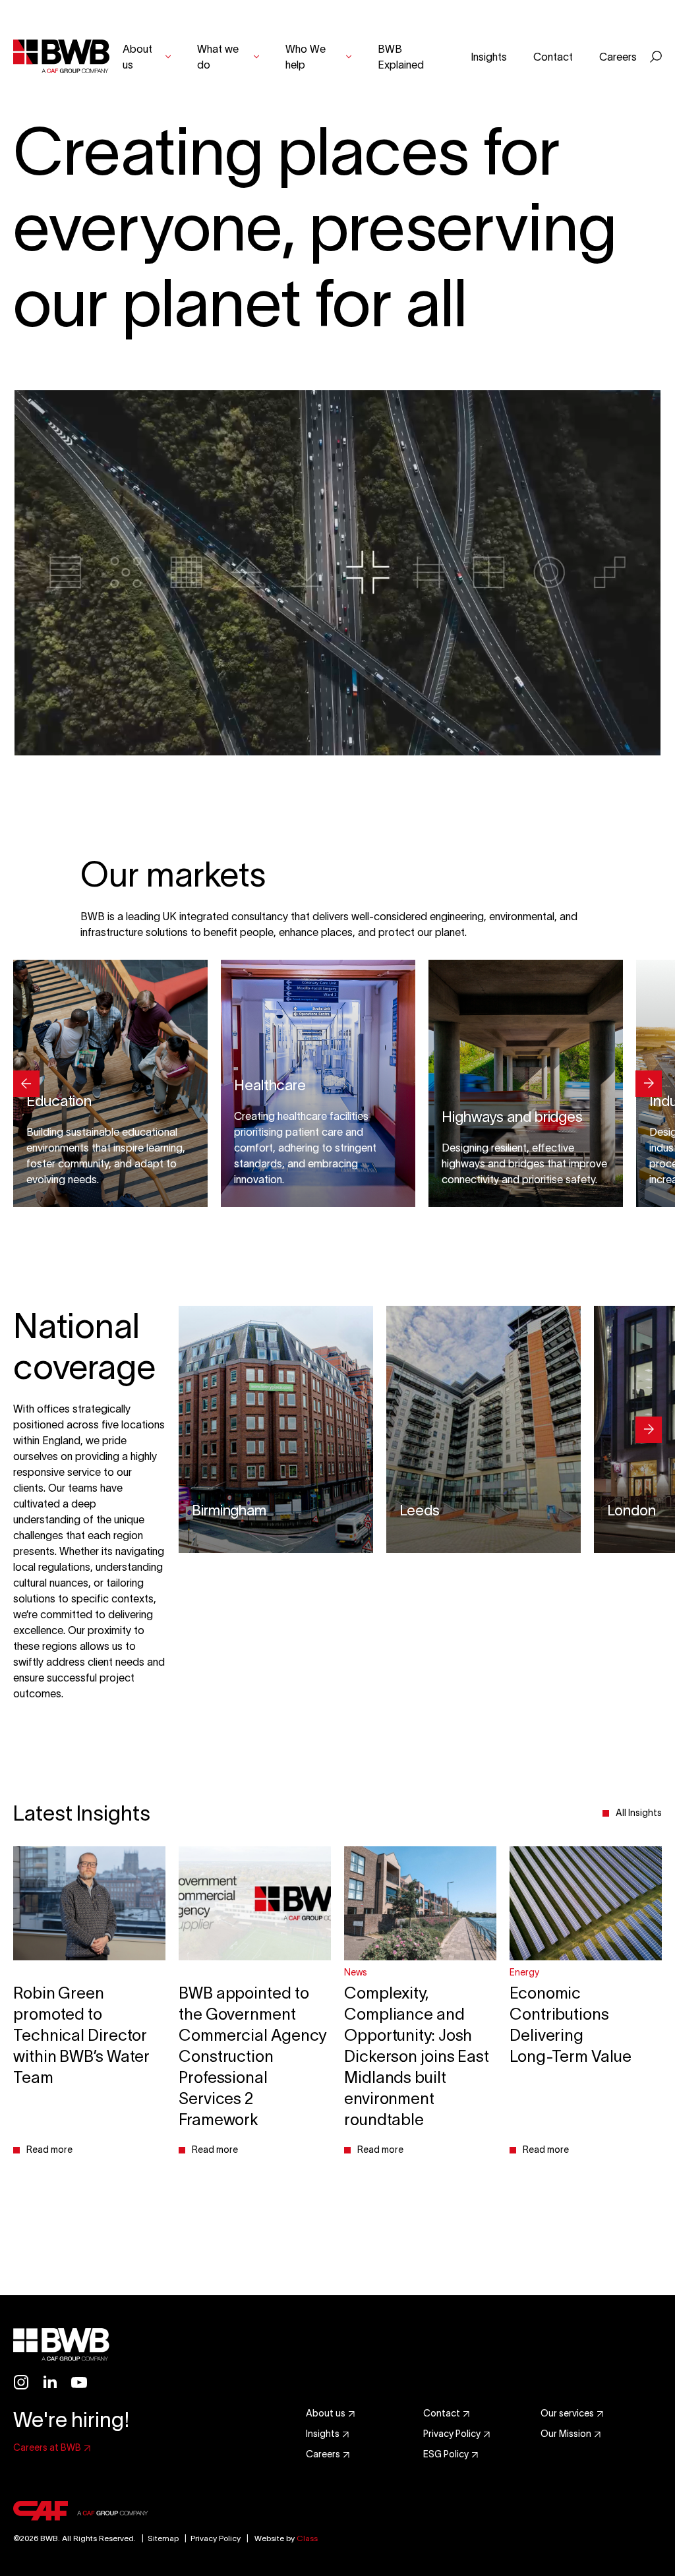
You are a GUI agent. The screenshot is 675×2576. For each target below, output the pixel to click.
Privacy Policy (216, 2538)
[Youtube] (79, 2382)
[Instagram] (21, 2382)
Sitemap (158, 2538)
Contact (553, 57)
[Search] (656, 57)
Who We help (306, 57)
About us (137, 57)
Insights (489, 57)
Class (307, 2538)
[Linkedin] (50, 2382)
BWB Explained (401, 57)
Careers (618, 57)
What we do (218, 57)
